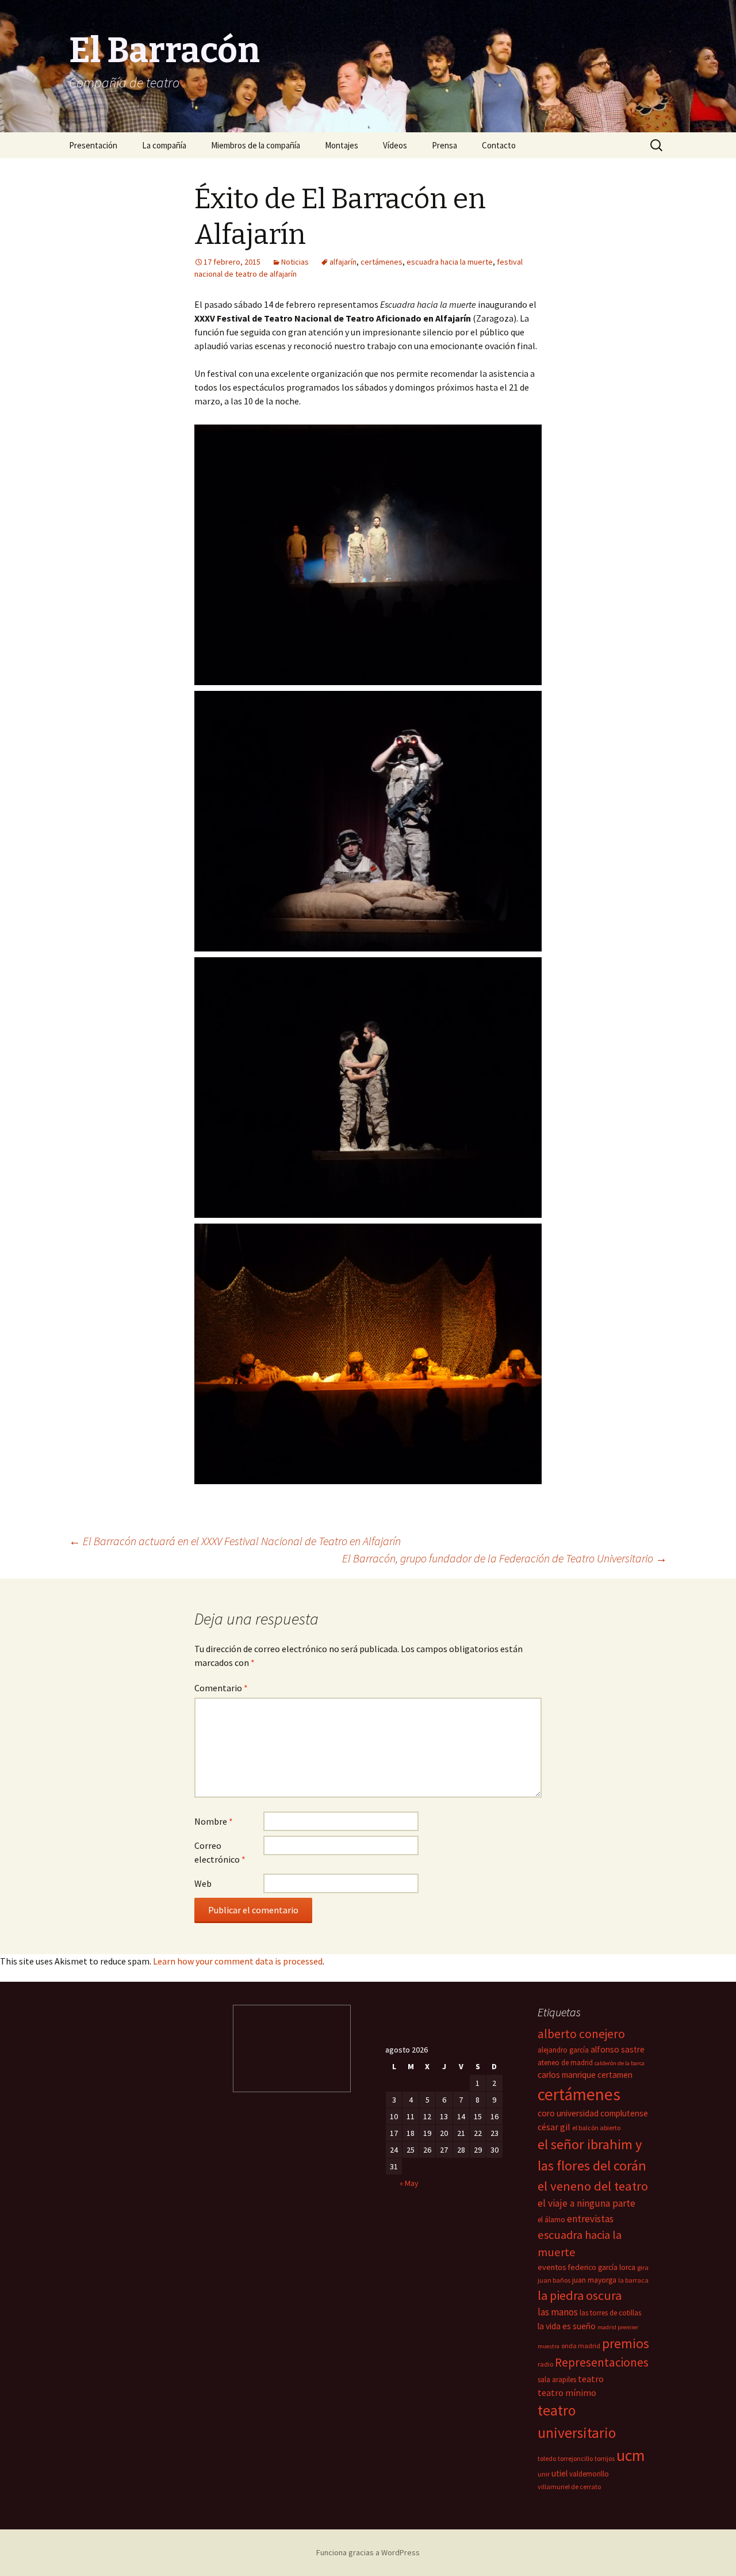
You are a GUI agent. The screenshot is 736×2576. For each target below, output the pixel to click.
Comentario (221, 1688)
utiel (559, 2473)
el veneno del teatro (593, 2186)
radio (545, 2364)
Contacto (499, 145)
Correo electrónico (220, 1852)
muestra (549, 2346)
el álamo (551, 2220)
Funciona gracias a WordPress (368, 2552)
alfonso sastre (618, 2049)
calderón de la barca (620, 2063)
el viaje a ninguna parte (586, 2203)
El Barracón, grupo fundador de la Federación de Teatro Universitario (505, 1558)
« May (409, 2183)
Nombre (214, 1821)
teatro (591, 2379)
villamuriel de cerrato (569, 2487)
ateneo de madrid (565, 2063)
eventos (552, 2267)
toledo (547, 2458)
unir (544, 2474)
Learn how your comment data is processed (238, 1961)
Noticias (295, 262)
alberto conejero (581, 2034)
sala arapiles (557, 2380)
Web (203, 1883)
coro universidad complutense (593, 2113)
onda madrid (581, 2346)
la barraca (633, 2280)
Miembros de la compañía (256, 145)
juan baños (554, 2280)
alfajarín (343, 262)
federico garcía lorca (602, 2267)
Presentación (93, 145)
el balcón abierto (596, 2128)
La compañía (164, 145)
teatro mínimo (567, 2392)
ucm (630, 2455)
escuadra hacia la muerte (450, 262)
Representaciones (602, 2362)
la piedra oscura (580, 2295)
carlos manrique (567, 2075)
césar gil (554, 2127)
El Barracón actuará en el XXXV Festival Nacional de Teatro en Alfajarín (235, 1541)
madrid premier (618, 2327)
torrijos (605, 2458)
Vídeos (395, 145)
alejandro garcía (563, 2050)
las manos (558, 2312)
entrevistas (590, 2219)
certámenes (382, 262)
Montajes (342, 145)
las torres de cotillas (610, 2313)
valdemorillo (589, 2474)
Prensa (444, 145)
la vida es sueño (567, 2326)
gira (643, 2267)
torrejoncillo (575, 2458)
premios (626, 2343)
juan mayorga (594, 2280)
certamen (615, 2075)
